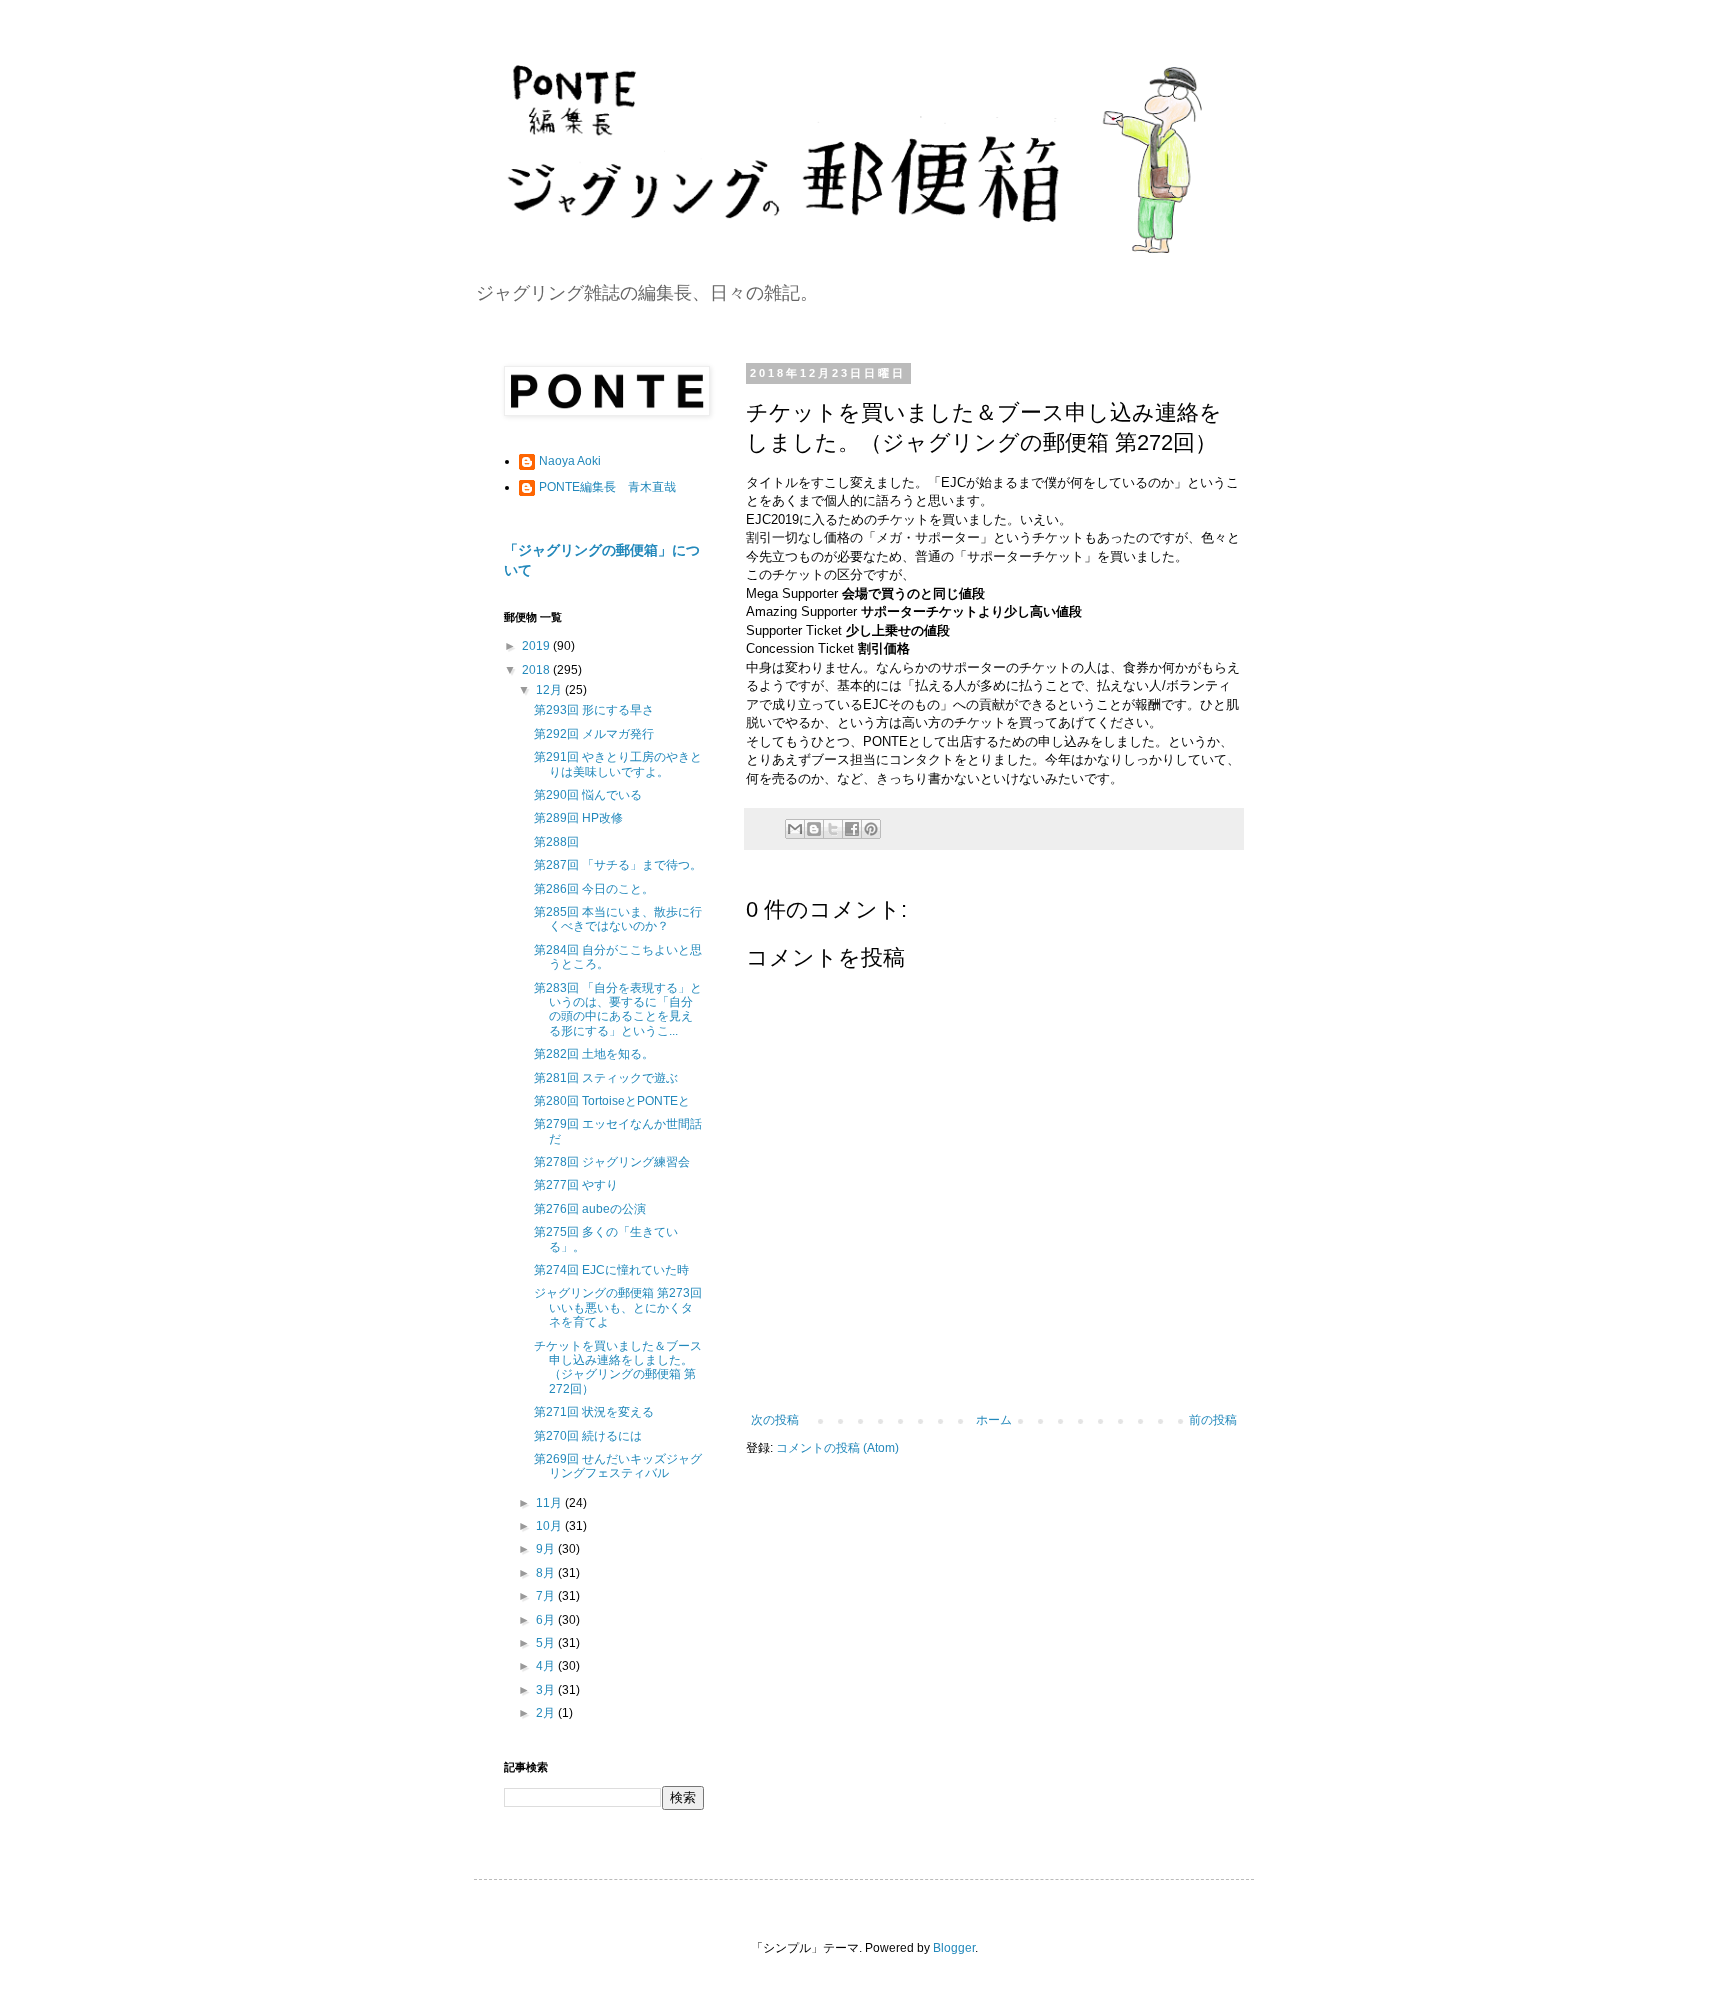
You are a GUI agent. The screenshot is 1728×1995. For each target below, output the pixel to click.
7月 (547, 1596)
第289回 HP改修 (578, 818)
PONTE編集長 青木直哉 (607, 487)
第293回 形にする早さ (594, 710)
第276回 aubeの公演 (590, 1209)
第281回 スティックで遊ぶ (606, 1078)
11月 (550, 1503)
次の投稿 (775, 1420)
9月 (547, 1549)
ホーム (994, 1420)
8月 (547, 1573)
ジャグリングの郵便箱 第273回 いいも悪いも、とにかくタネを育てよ (618, 1307)
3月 (547, 1690)
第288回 (556, 842)
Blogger (954, 1948)
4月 (547, 1666)
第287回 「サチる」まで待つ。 (618, 865)
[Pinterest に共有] (871, 829)
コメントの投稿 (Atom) (837, 1448)
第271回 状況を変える (594, 1412)
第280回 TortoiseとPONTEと (612, 1101)
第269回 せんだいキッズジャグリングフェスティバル (618, 1466)
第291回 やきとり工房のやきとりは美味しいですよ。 (618, 764)
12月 (550, 690)
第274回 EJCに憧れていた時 (611, 1270)
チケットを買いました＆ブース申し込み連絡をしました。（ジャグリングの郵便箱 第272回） (618, 1367)
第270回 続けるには (588, 1436)
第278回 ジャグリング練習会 (612, 1162)
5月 (547, 1643)
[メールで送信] (795, 829)
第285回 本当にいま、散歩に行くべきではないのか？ (618, 919)
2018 (537, 670)
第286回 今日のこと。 (594, 889)
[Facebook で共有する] (852, 829)
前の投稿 (1213, 1420)
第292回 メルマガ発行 (594, 734)
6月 (547, 1620)
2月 (547, 1713)
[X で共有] (833, 829)
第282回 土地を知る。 (594, 1054)
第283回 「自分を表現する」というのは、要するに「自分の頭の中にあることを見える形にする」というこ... (618, 1009)
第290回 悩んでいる (588, 795)
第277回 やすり (576, 1185)
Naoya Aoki (570, 461)
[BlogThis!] (814, 829)
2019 (537, 646)
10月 (550, 1526)
